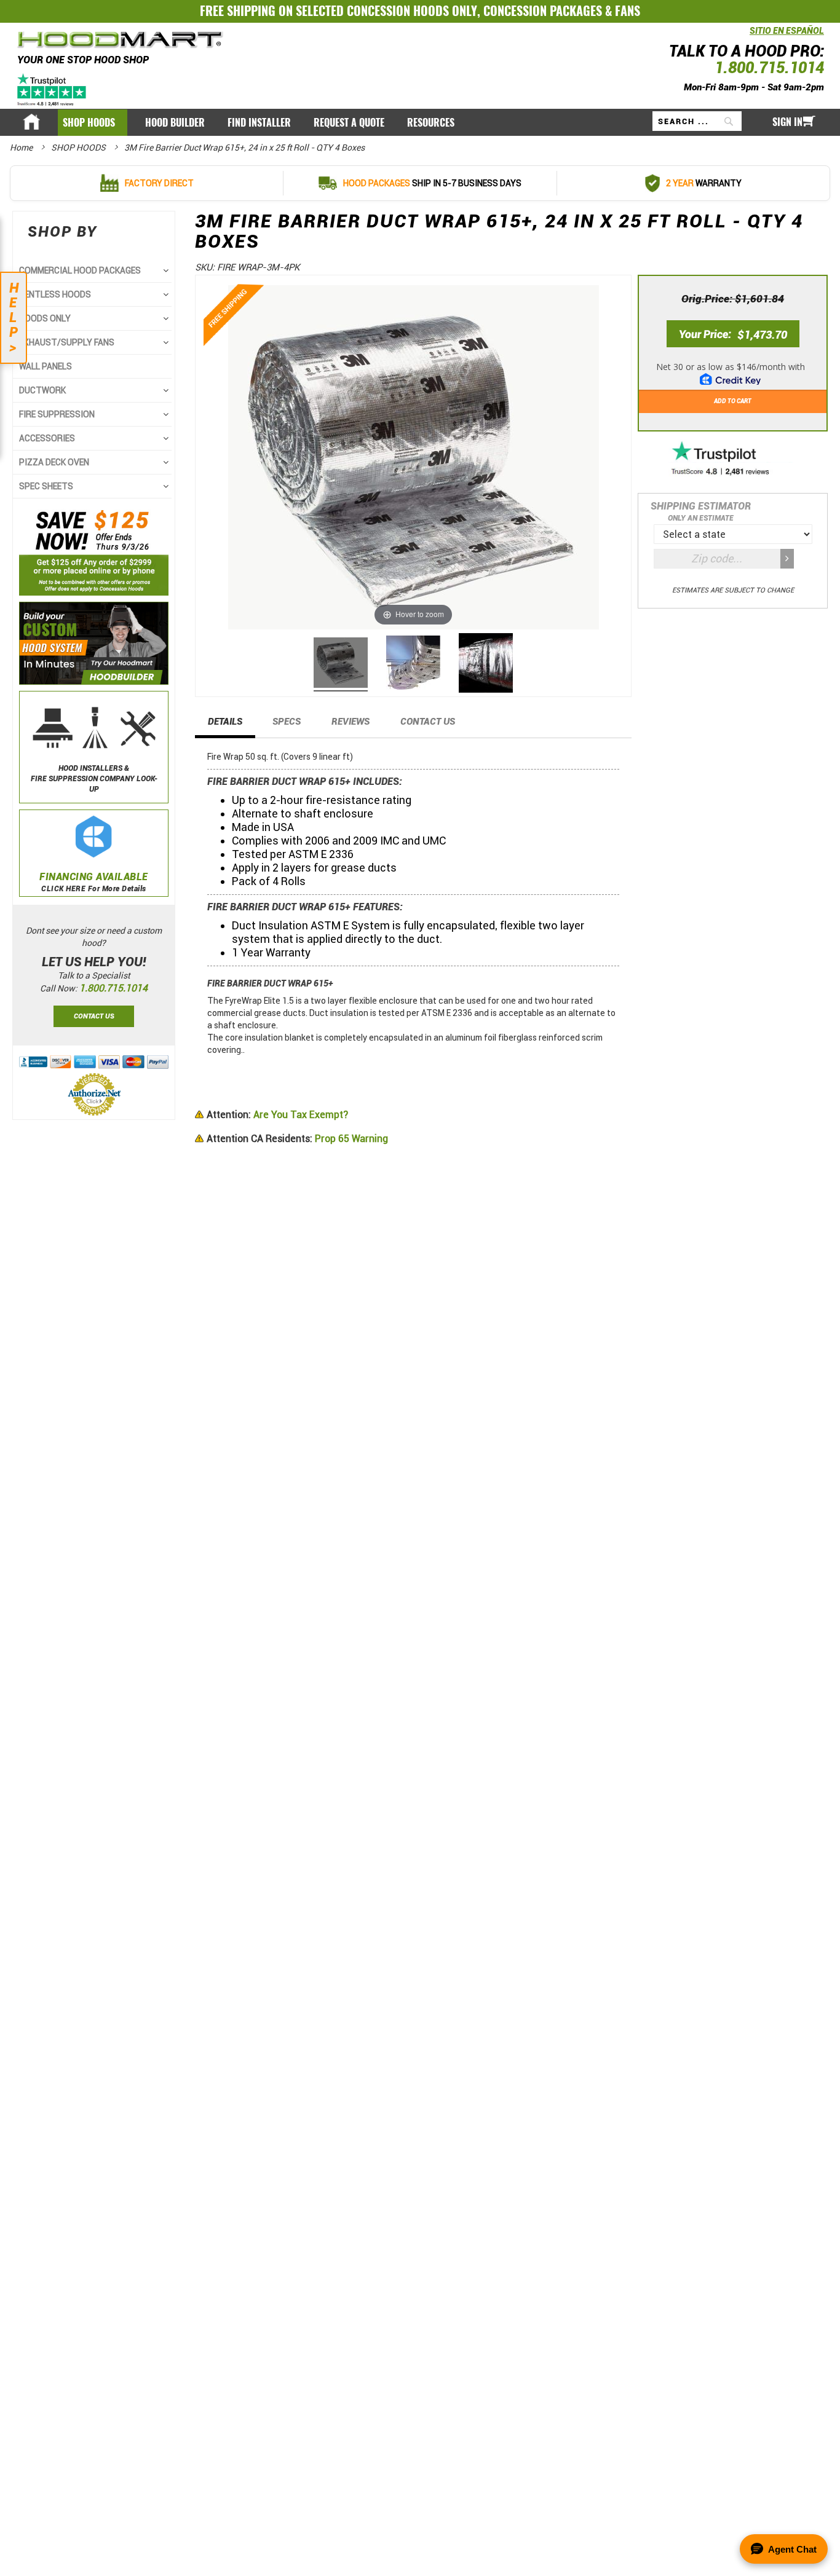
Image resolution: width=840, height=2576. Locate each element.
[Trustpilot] (53, 89)
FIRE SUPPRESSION (57, 414)
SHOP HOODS (79, 148)
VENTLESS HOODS (55, 294)
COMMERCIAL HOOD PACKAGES (80, 270)
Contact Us (428, 722)
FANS (628, 11)
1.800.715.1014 (769, 68)
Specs (287, 722)
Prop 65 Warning (297, 1139)
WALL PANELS (46, 366)
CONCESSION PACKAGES (543, 11)
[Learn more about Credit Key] (733, 370)
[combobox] (697, 121)
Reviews (351, 722)
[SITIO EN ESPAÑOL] (747, 37)
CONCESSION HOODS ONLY (412, 11)
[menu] (420, 122)
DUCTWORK (42, 390)
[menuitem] (93, 123)
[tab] (225, 725)
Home (22, 148)
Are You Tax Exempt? (277, 1115)
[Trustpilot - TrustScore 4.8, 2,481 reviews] (733, 459)
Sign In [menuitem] (787, 122)
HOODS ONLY (45, 318)
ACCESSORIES (47, 438)
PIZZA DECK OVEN (54, 462)
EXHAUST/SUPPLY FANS (67, 342)
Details (225, 722)
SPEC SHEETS (46, 486)
